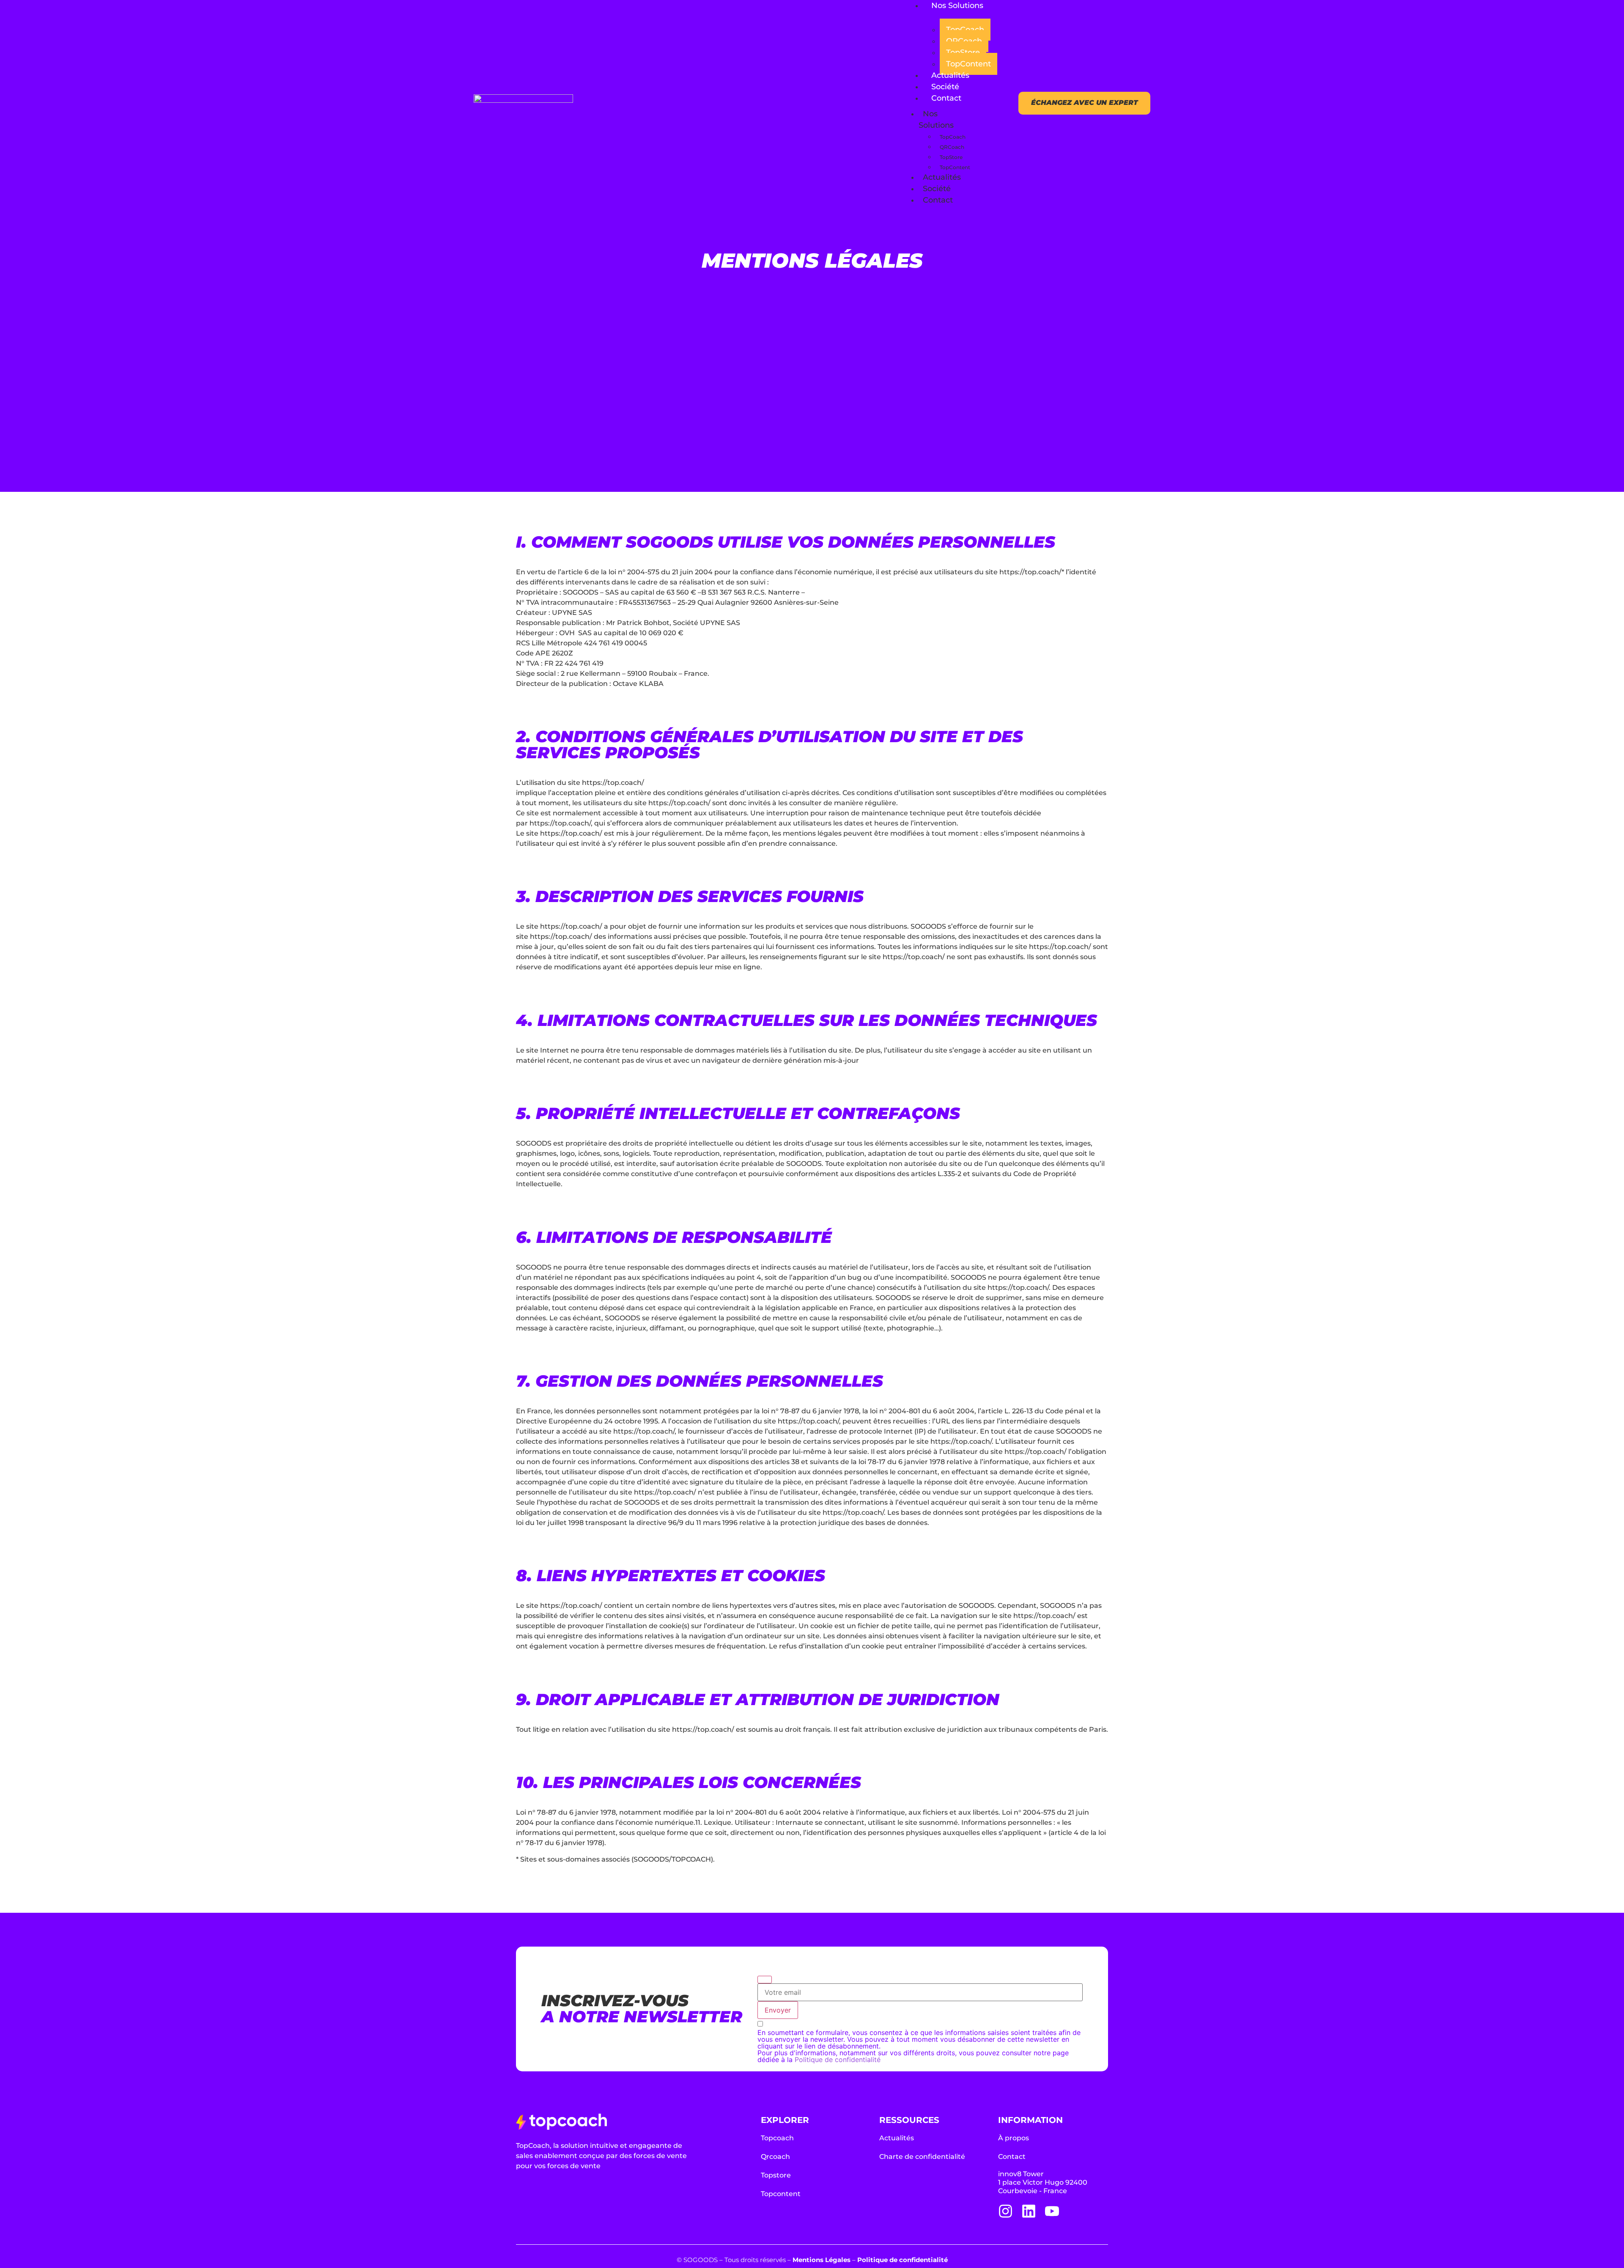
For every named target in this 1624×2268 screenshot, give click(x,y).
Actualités (950, 75)
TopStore (963, 52)
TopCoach (965, 30)
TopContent (968, 64)
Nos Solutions (957, 5)
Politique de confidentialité (838, 2060)
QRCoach (964, 41)
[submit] (765, 1980)
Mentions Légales (822, 2260)
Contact (946, 98)
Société (945, 87)
